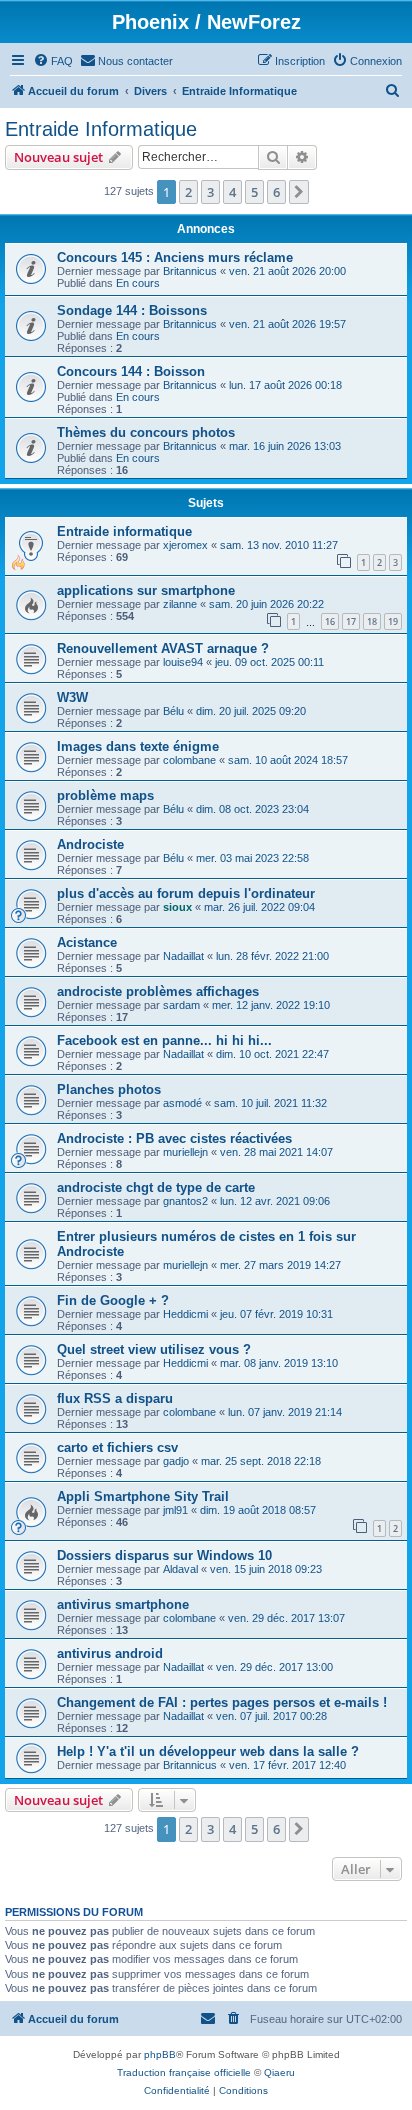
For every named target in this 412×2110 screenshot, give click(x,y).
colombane (189, 760)
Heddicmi (185, 1314)
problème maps (105, 795)
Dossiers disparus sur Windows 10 (164, 1555)
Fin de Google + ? (113, 1300)
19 (393, 621)
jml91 (175, 1510)
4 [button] (232, 192)
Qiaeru (279, 2072)
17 (351, 621)
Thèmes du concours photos (146, 432)
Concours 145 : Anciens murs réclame (175, 257)
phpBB (160, 2054)
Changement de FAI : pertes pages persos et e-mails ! (222, 1702)
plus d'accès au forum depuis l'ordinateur (186, 893)
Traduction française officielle (184, 2072)
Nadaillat (183, 956)
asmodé (182, 1103)
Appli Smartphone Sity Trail (143, 1496)
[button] (299, 192)
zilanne (180, 604)
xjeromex (185, 545)
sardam (181, 1005)
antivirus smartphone (123, 1604)
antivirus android (110, 1653)
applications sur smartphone (146, 590)
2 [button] (188, 192)
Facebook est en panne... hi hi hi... (164, 1040)
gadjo (176, 1461)
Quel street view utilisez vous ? (154, 1349)
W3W (72, 697)
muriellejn (185, 1152)
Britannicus (190, 271)
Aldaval (180, 1569)
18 (372, 621)
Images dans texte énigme (138, 746)
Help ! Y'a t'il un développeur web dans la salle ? (208, 1751)
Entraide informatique (124, 531)
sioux (177, 907)
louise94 (183, 662)
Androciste (90, 844)
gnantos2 (185, 1201)
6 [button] (276, 192)
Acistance (87, 942)
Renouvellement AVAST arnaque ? (163, 648)
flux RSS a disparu (115, 1398)
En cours (138, 283)
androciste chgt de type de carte (156, 1187)
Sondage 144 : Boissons (132, 310)
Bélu (173, 711)
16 (330, 621)
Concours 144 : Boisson (131, 371)
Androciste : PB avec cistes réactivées (174, 1138)
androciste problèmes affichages (158, 991)
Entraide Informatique (101, 129)
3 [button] (210, 192)
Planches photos (109, 1089)
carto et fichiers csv (117, 1447)
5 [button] (254, 192)
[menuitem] (53, 61)
